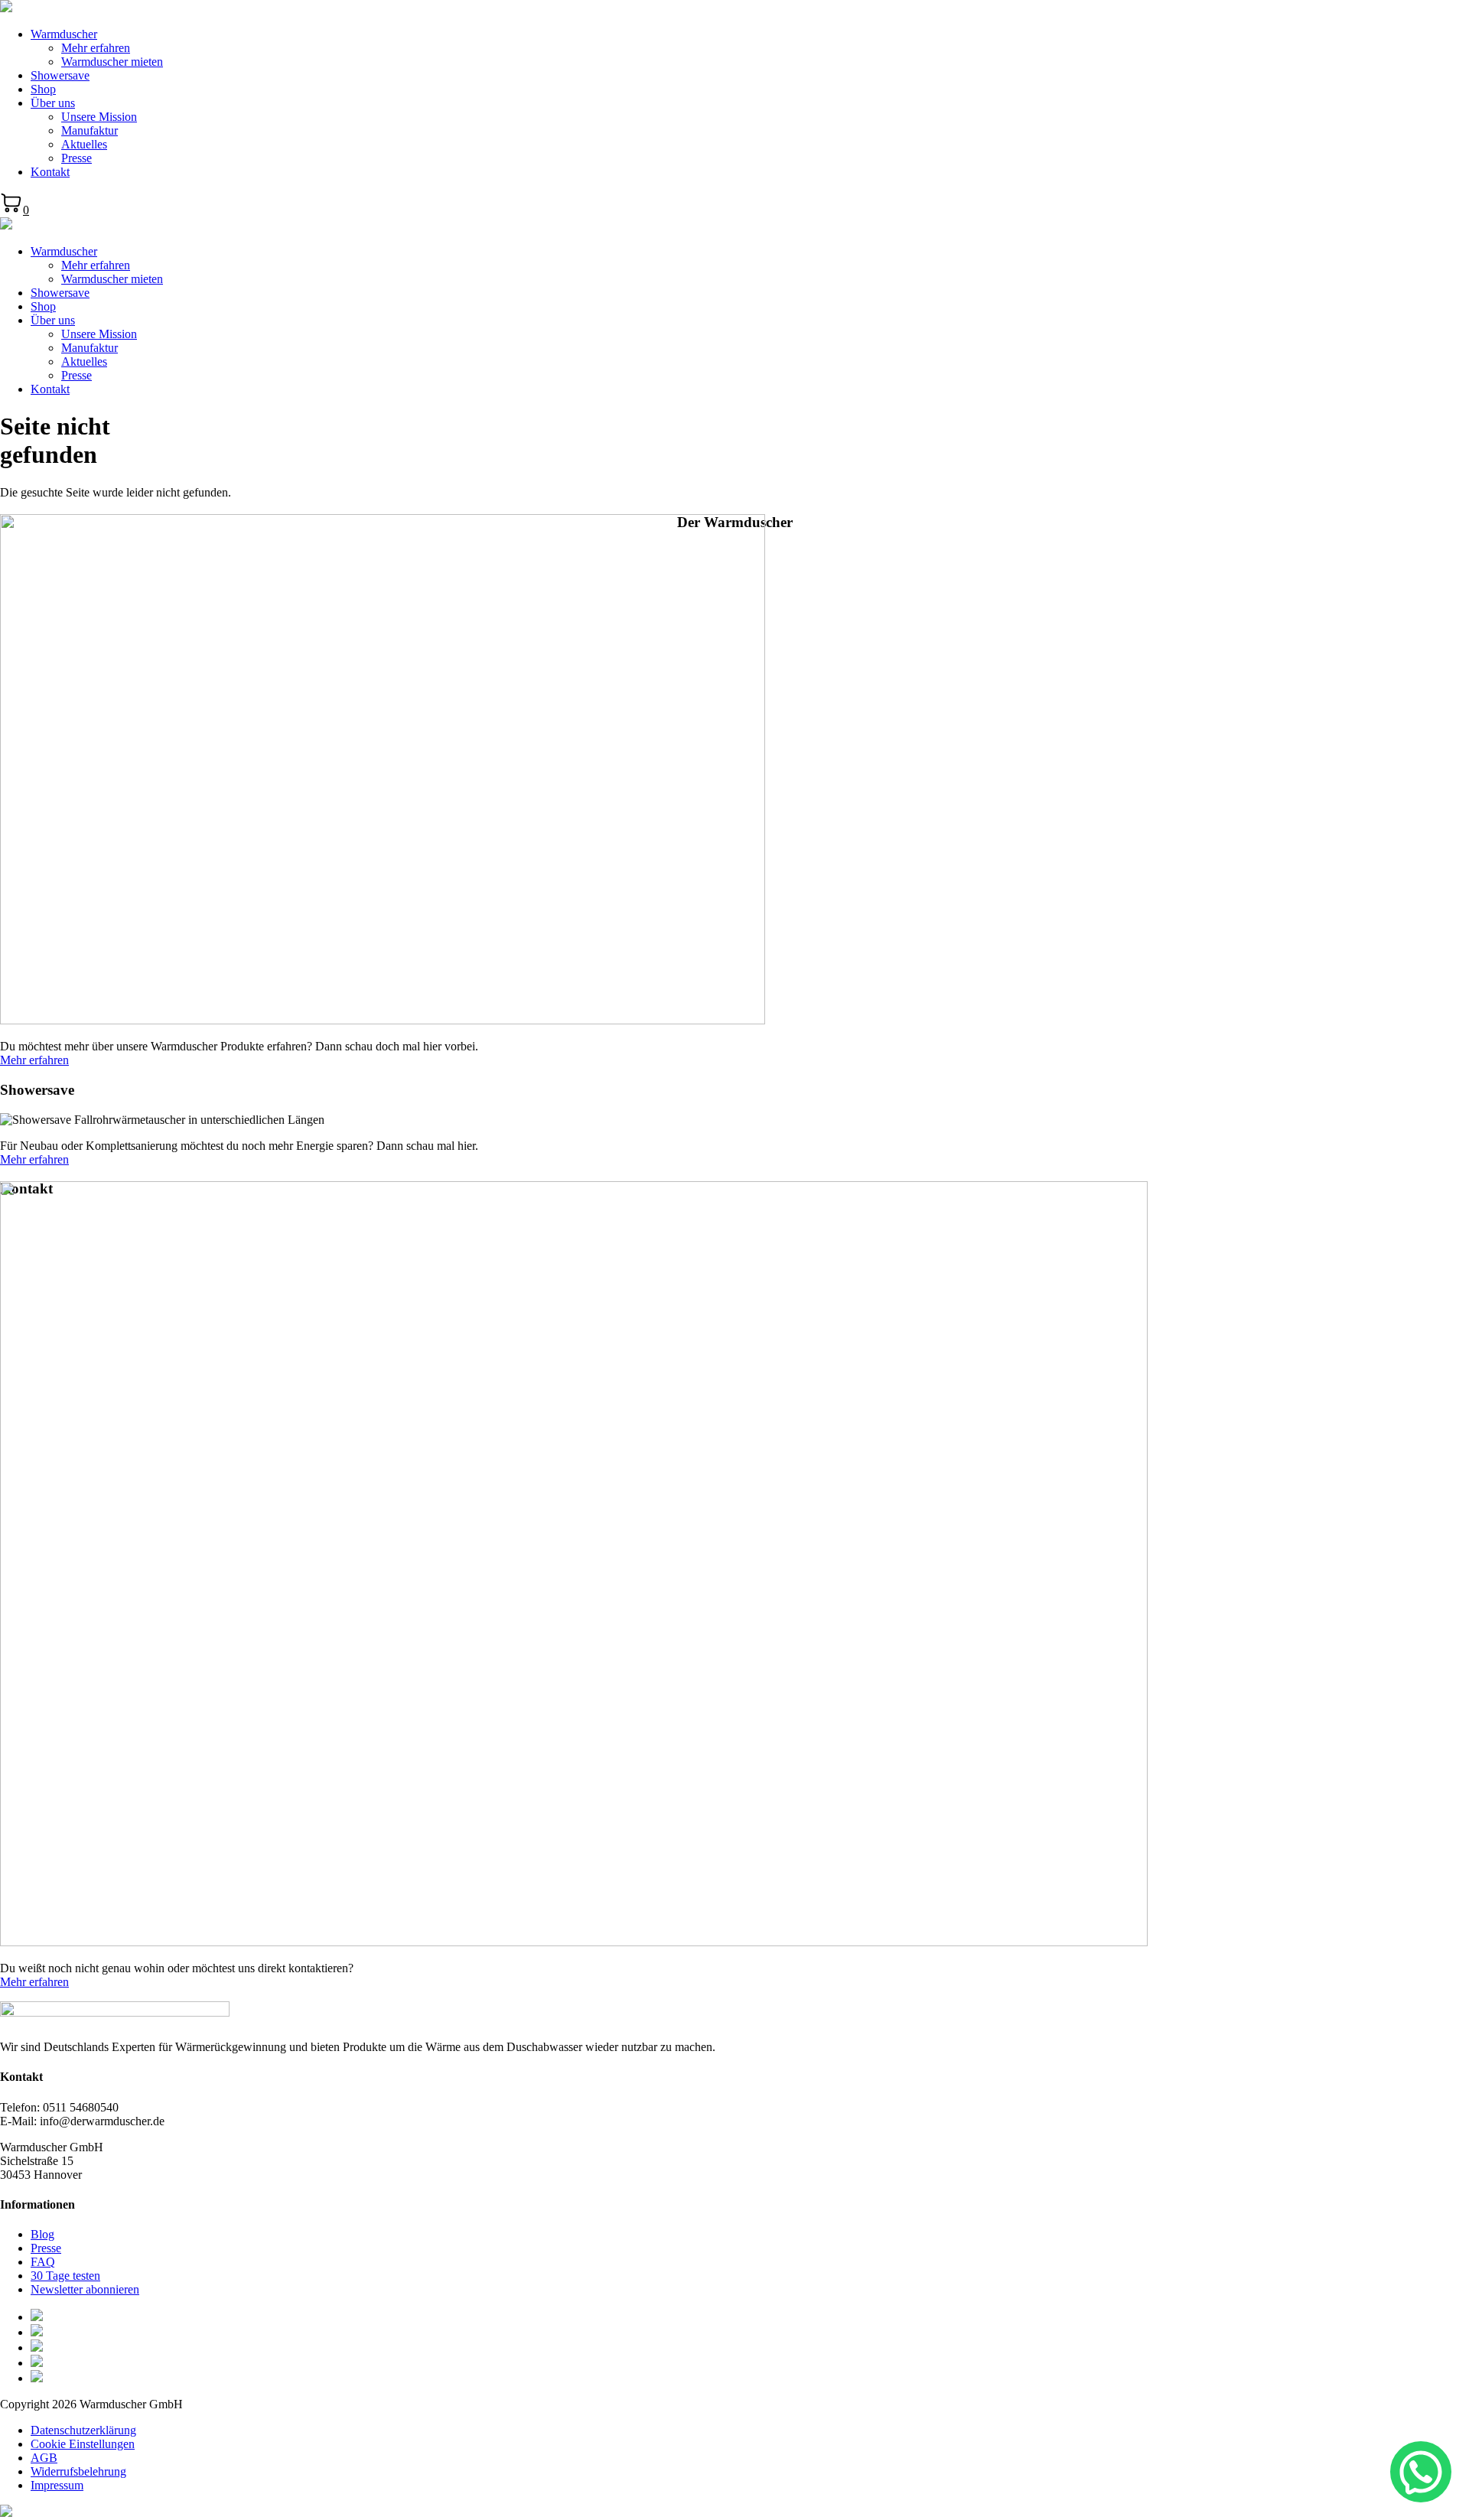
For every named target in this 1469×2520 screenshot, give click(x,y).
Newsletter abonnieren (85, 2289)
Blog (42, 2234)
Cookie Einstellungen (83, 2444)
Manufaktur (90, 130)
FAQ (43, 2262)
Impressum (57, 2485)
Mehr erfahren (96, 48)
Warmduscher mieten (112, 62)
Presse (77, 158)
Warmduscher (64, 34)
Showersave (60, 75)
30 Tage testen (65, 2276)
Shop (43, 89)
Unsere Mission (99, 117)
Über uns (53, 103)
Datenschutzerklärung (83, 2430)
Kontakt (50, 172)
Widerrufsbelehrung (78, 2471)
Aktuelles (84, 144)
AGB (44, 2458)
